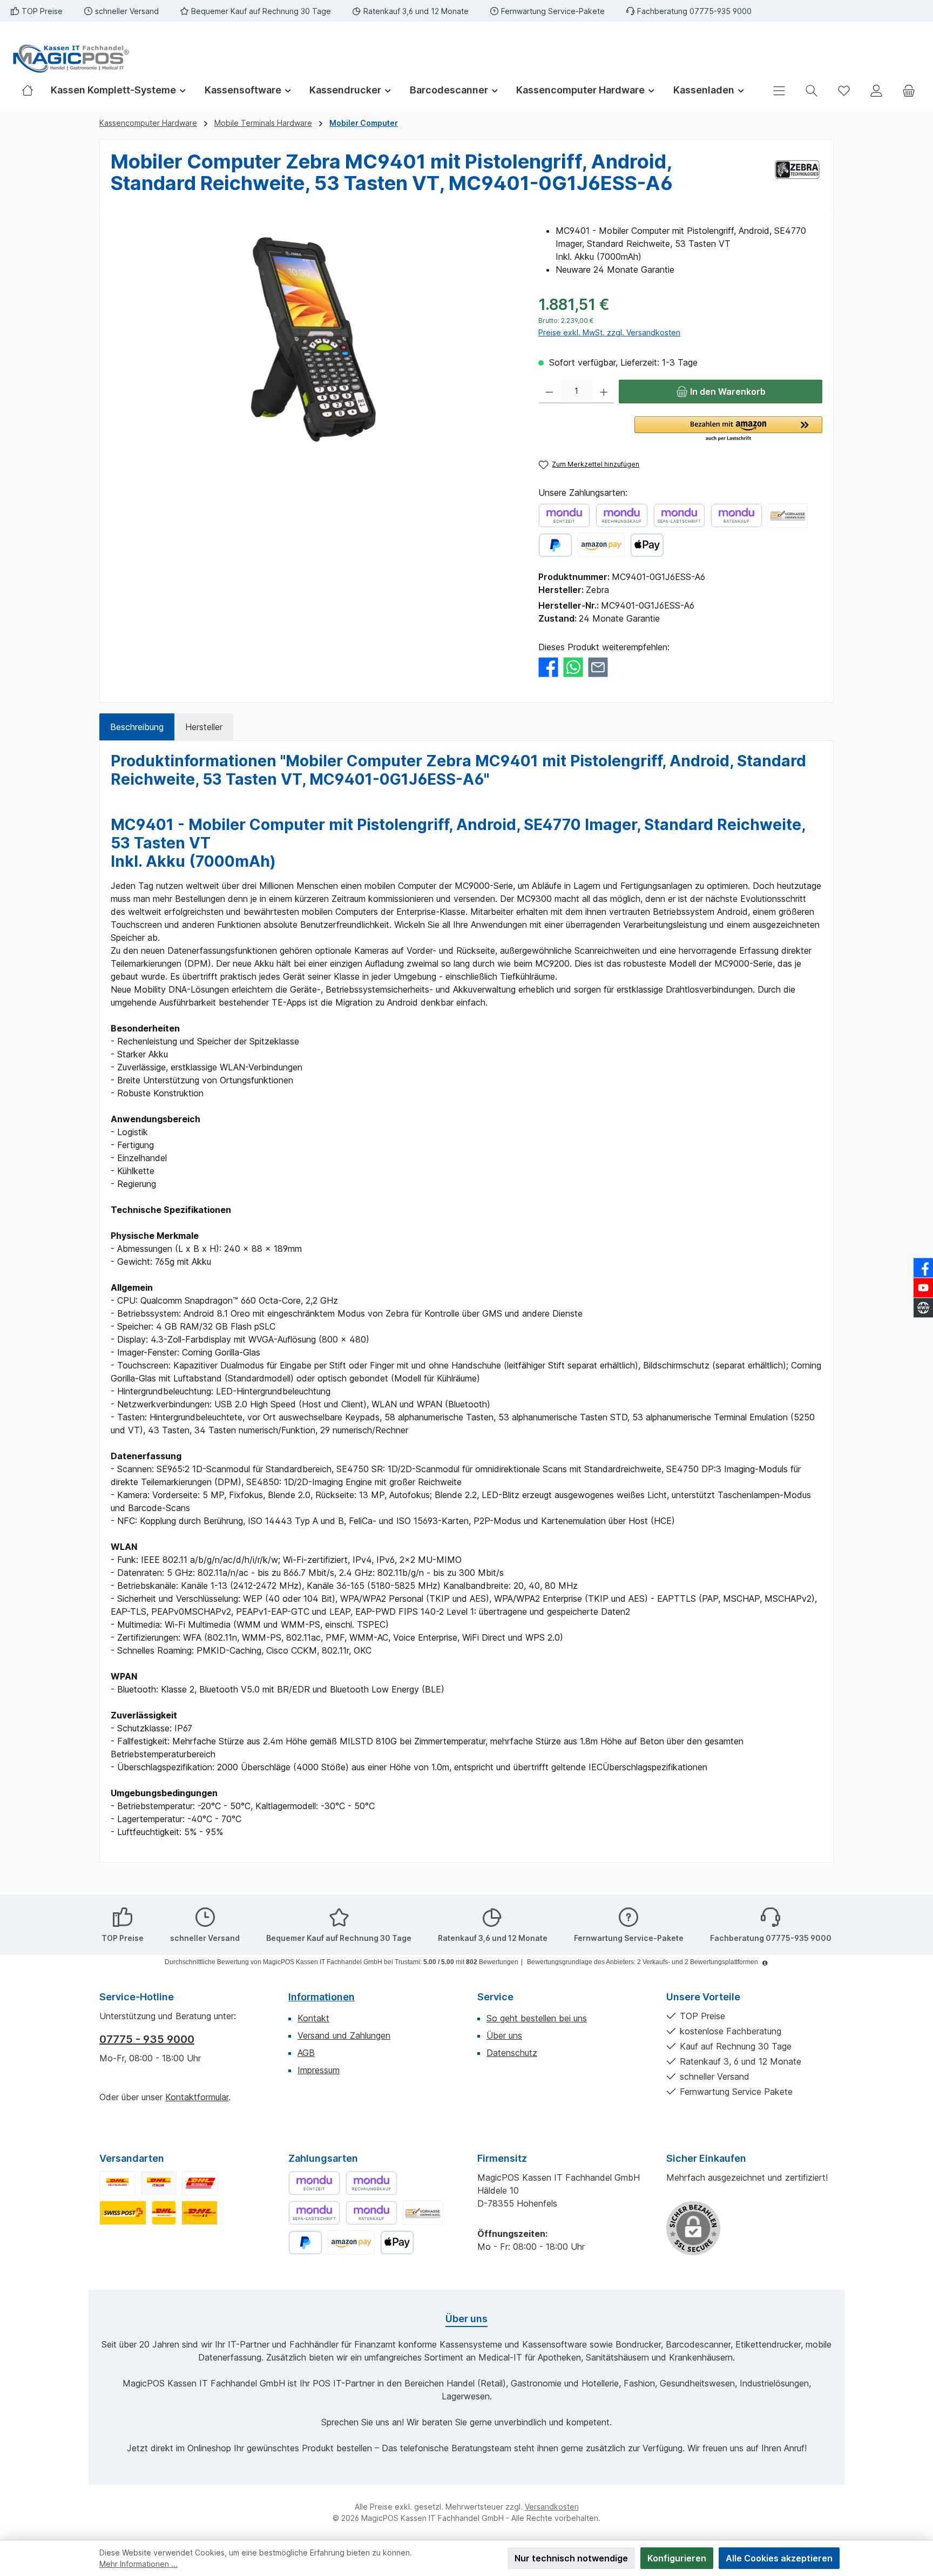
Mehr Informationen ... (138, 2564)
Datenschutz (512, 2053)
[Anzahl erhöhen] (604, 392)
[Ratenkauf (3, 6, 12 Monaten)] (736, 515)
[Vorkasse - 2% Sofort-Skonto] (788, 515)
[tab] (137, 727)
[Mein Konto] (876, 90)
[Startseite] (32, 90)
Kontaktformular (197, 2097)
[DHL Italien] (159, 2183)
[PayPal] (555, 545)
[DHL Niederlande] (164, 2213)
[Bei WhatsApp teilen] (573, 666)
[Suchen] (812, 90)
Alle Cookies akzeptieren (779, 2558)
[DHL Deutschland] (117, 2183)
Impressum (319, 2070)
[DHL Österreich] (200, 2183)
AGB (306, 2053)
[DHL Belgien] (200, 2213)
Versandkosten (552, 2507)
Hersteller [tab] (204, 727)
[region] (314, 340)
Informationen (322, 1997)
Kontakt (313, 2018)
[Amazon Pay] (601, 545)
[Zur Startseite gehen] (70, 59)
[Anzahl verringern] (549, 392)
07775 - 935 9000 (147, 2039)
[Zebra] (797, 177)
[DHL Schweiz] (123, 2213)
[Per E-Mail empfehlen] (598, 666)
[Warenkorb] (909, 90)
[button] (728, 429)
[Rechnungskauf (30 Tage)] (621, 515)
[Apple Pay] (647, 545)
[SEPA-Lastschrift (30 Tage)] (679, 515)
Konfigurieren (677, 2558)
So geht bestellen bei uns (537, 2018)
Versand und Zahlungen (344, 2035)
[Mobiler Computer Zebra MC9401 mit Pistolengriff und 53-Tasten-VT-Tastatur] (313, 340)
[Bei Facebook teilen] (548, 666)
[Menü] (779, 90)
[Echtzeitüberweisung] (564, 515)
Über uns (504, 2035)
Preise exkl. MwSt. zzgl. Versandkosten (609, 332)
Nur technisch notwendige (571, 2558)
